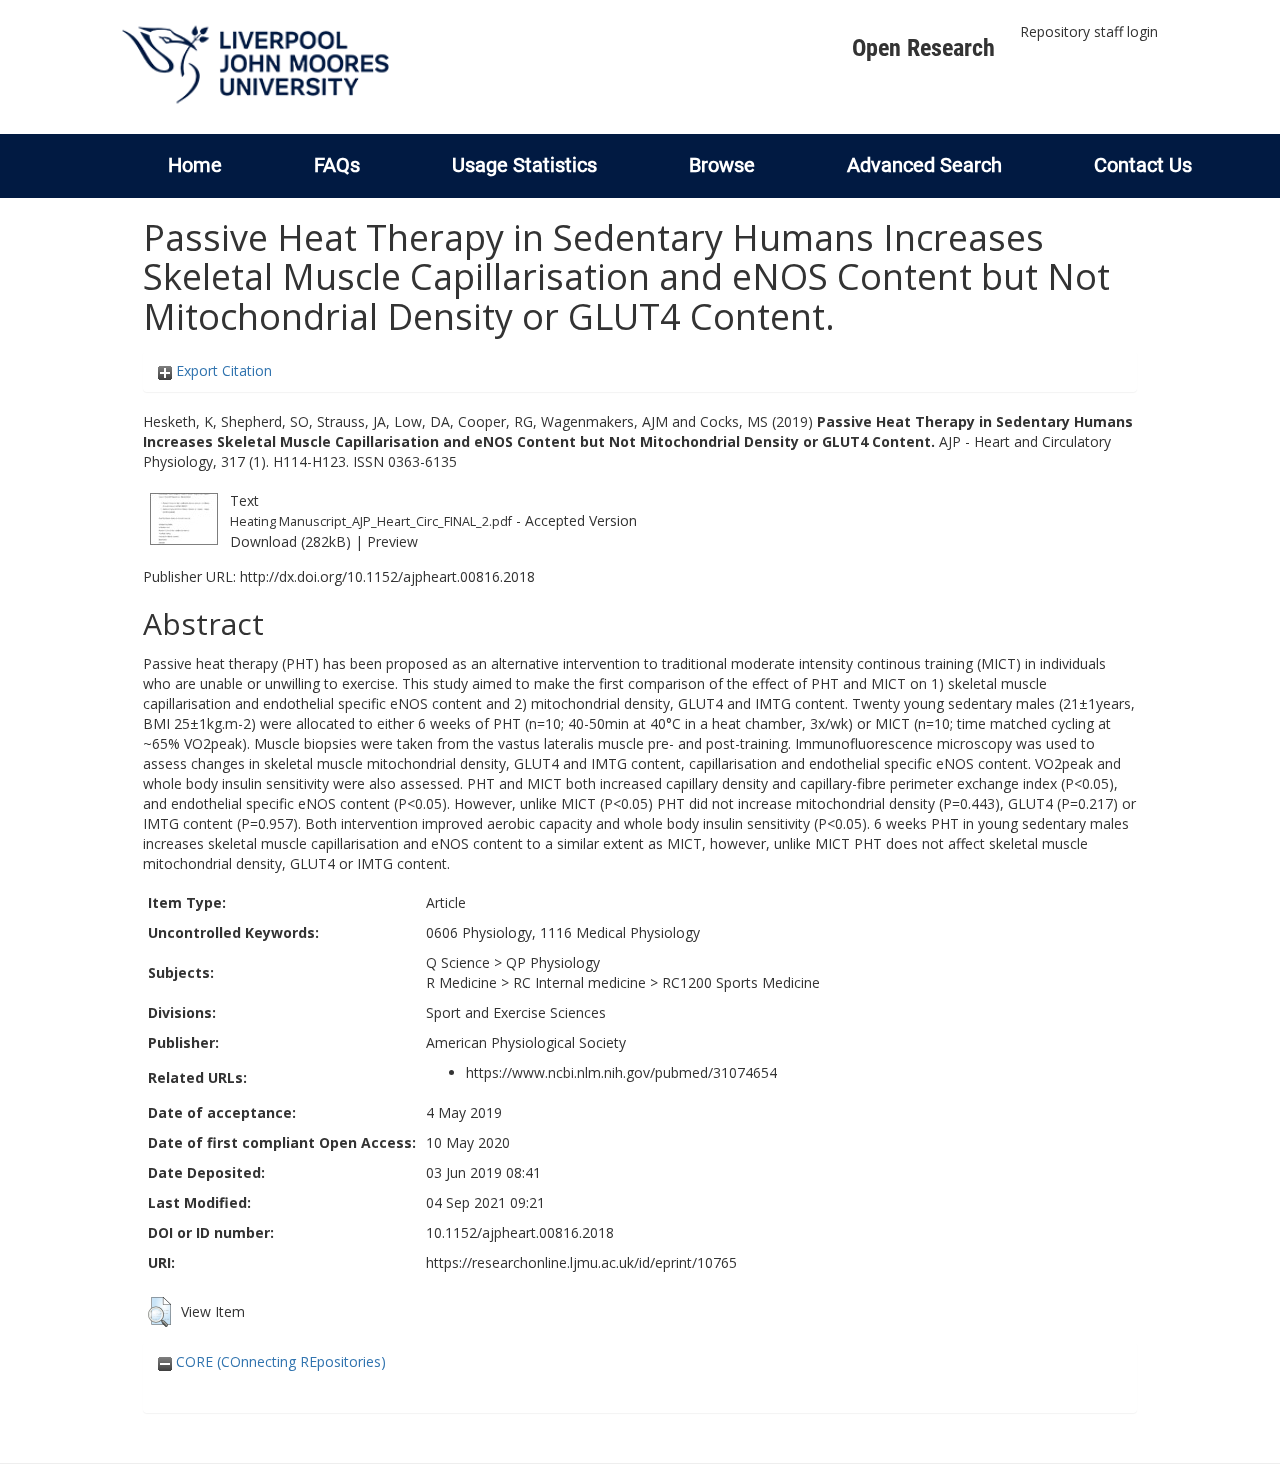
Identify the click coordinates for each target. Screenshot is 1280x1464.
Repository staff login (1089, 31)
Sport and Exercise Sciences (516, 1012)
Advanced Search (924, 165)
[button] (159, 1312)
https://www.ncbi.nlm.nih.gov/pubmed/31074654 (621, 1072)
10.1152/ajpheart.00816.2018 (520, 1232)
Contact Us (1143, 165)
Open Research (923, 48)
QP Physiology (553, 962)
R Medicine (461, 982)
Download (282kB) (290, 541)
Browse (722, 165)
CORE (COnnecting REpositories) (279, 1361)
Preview (392, 541)
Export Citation (222, 370)
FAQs (337, 165)
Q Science (458, 962)
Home (195, 165)
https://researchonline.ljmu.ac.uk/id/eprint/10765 (581, 1262)
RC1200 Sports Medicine (741, 982)
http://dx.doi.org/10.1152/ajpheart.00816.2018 (387, 576)
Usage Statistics (524, 165)
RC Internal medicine (579, 982)
